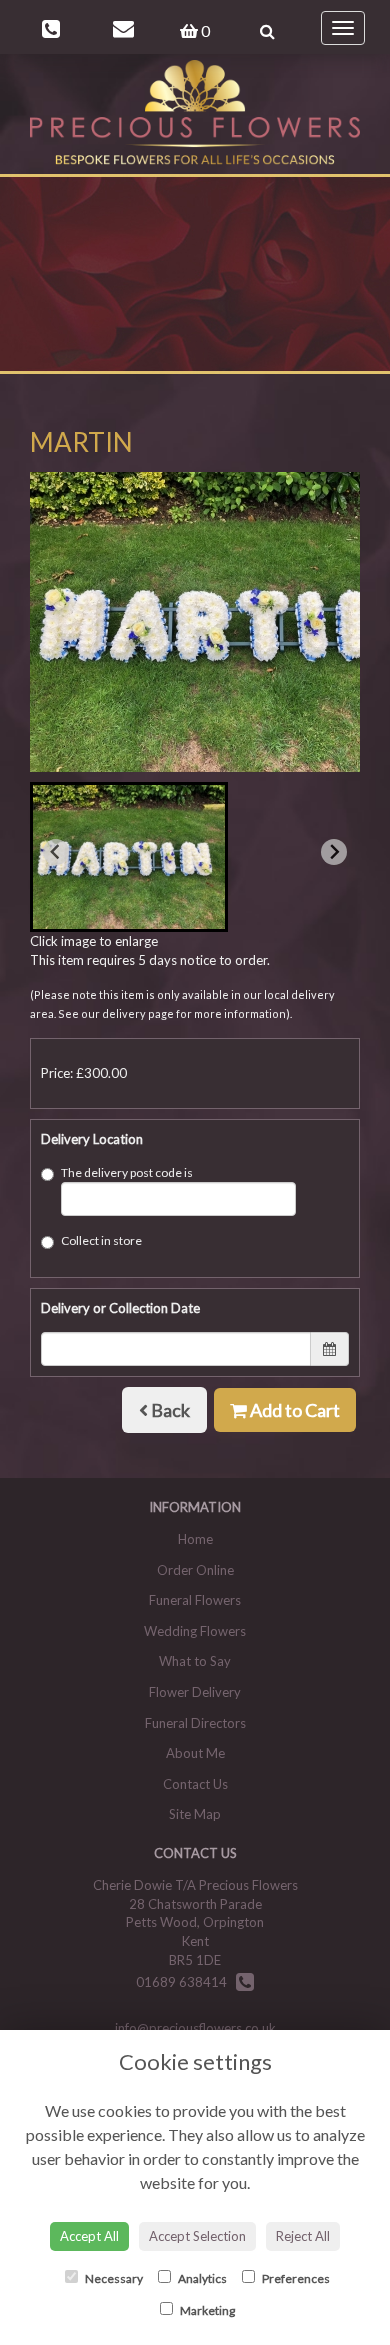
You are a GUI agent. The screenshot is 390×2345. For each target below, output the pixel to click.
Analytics (201, 2278)
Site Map (195, 1814)
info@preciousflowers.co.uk (195, 2028)
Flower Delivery (195, 1692)
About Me (195, 1753)
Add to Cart (293, 1410)
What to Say (195, 1661)
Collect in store (101, 1240)
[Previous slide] (56, 852)
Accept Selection (197, 2236)
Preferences (295, 2278)
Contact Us (195, 1784)
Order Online (195, 1570)
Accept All (89, 2236)
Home (195, 1539)
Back (169, 1410)
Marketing (206, 2310)
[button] (129, 857)
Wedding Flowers (195, 1631)
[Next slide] (334, 852)
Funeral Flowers (195, 1600)
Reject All (303, 2236)
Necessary (113, 2278)
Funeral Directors (195, 1723)
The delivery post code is (127, 1172)
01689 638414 (186, 1982)
